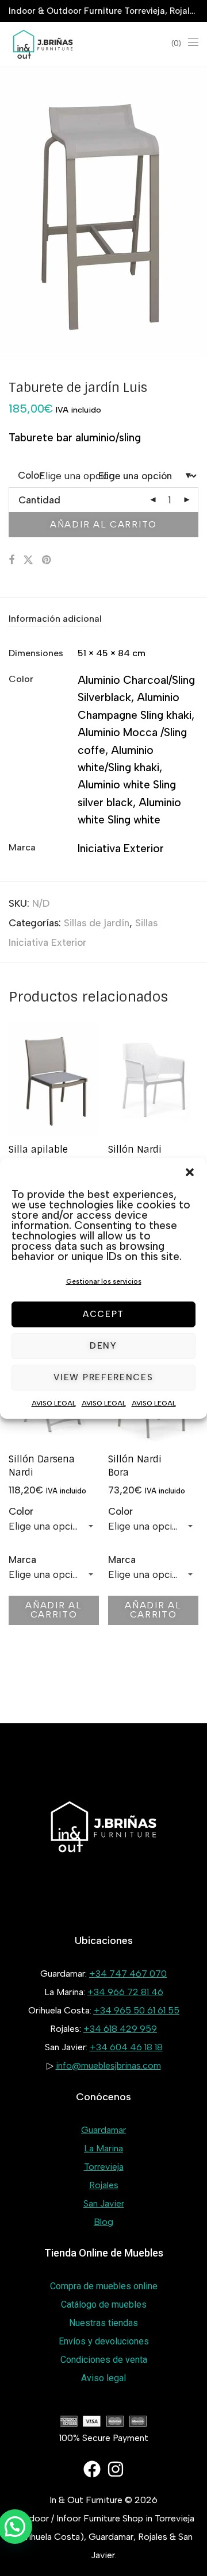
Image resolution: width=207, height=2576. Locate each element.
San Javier (104, 2203)
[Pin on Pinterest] (47, 560)
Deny (103, 1346)
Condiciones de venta (104, 2360)
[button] (190, 1172)
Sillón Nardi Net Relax (135, 1156)
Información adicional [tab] (55, 619)
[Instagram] (116, 2469)
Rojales (104, 2185)
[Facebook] (92, 2469)
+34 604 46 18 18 (126, 2047)
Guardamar (103, 2130)
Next (196, 212)
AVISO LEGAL (54, 1403)
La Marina (103, 2148)
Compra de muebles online (104, 2286)
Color (21, 1511)
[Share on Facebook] (11, 560)
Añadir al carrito (103, 524)
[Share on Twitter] (28, 560)
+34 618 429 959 (120, 2029)
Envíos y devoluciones (104, 2341)
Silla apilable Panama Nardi (42, 1156)
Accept (103, 1314)
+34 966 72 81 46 (125, 1992)
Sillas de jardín (97, 923)
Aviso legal (103, 2378)
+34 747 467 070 (128, 1974)
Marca (22, 1560)
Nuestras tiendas (103, 2323)
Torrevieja (104, 2167)
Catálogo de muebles (104, 2304)
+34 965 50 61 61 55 (137, 2010)
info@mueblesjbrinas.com (108, 2065)
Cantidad (39, 500)
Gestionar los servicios (104, 1281)
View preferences (103, 1377)
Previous (11, 212)
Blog (103, 2222)
